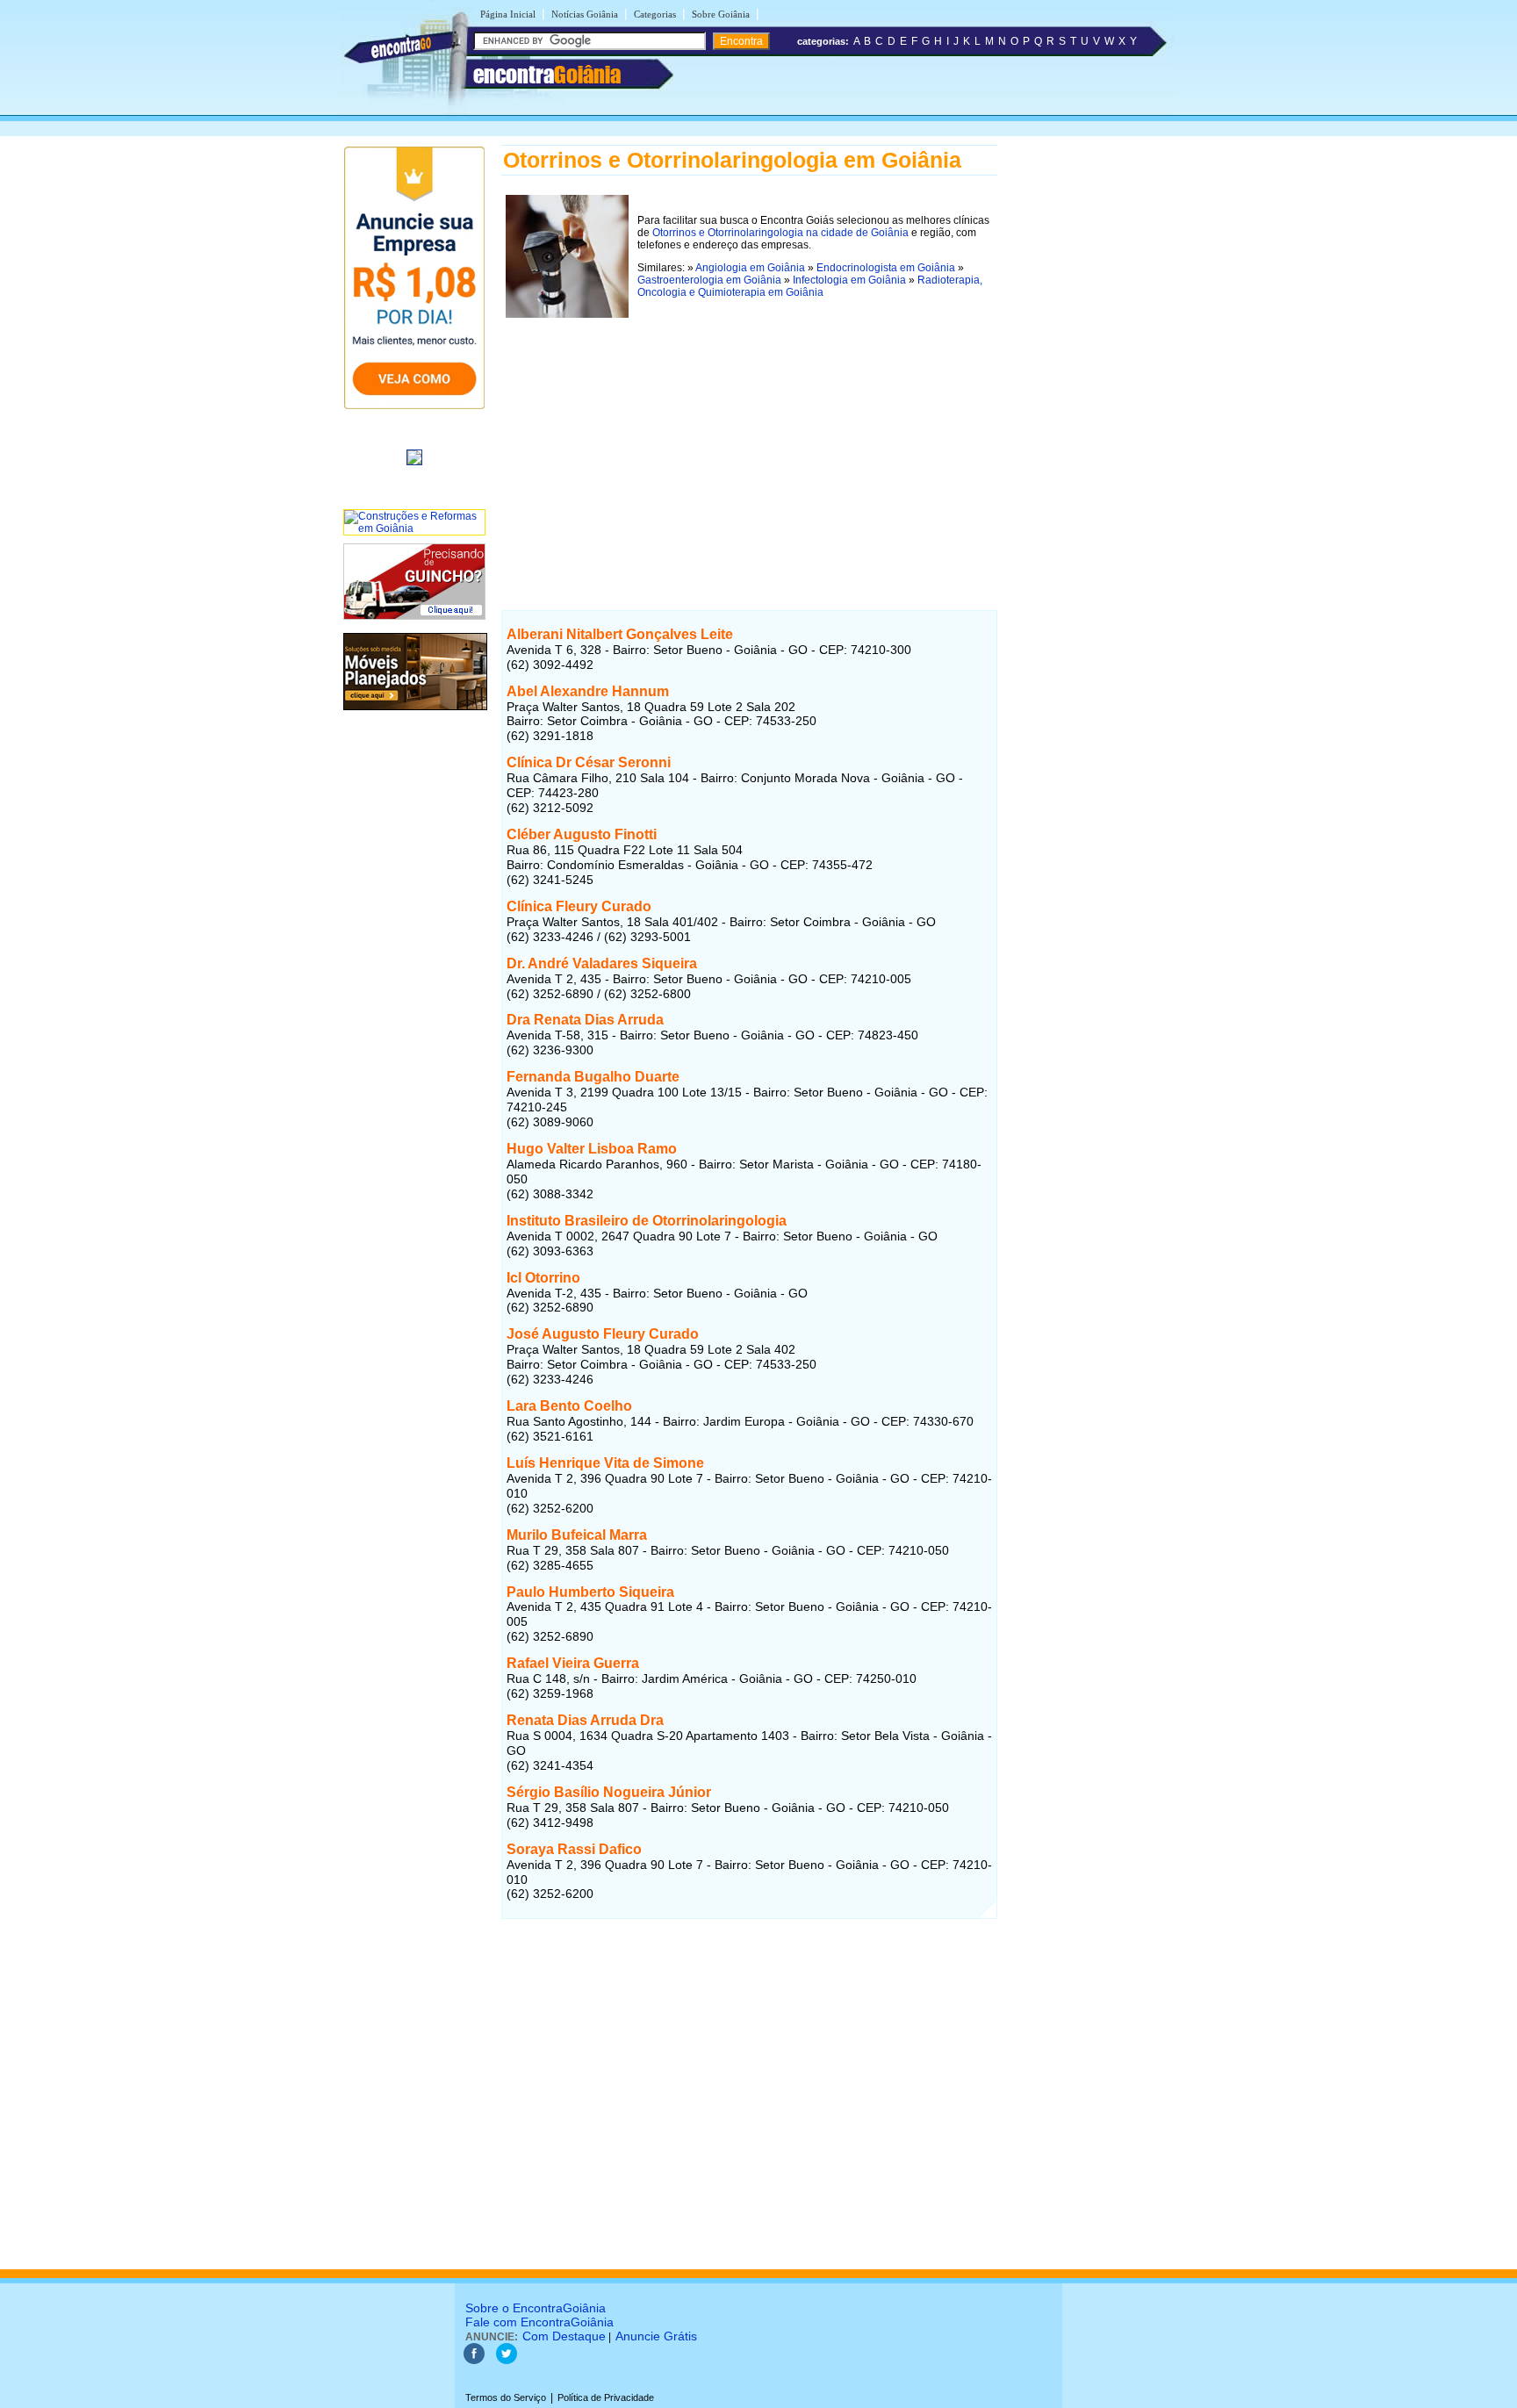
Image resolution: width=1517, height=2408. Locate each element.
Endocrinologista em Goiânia (886, 268)
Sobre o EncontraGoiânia (536, 2308)
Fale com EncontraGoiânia (539, 2322)
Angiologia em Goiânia (750, 268)
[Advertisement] (749, 445)
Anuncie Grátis (656, 2336)
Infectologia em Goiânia (849, 280)
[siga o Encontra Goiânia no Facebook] (474, 2361)
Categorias (655, 14)
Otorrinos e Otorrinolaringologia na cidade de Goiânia (780, 233)
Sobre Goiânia (721, 14)
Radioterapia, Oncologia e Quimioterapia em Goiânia (810, 286)
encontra (547, 75)
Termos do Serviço (506, 2397)
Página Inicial (508, 14)
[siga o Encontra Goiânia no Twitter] (507, 2361)
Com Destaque (564, 2336)
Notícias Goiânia (585, 14)
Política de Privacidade (606, 2397)
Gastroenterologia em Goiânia (709, 280)
